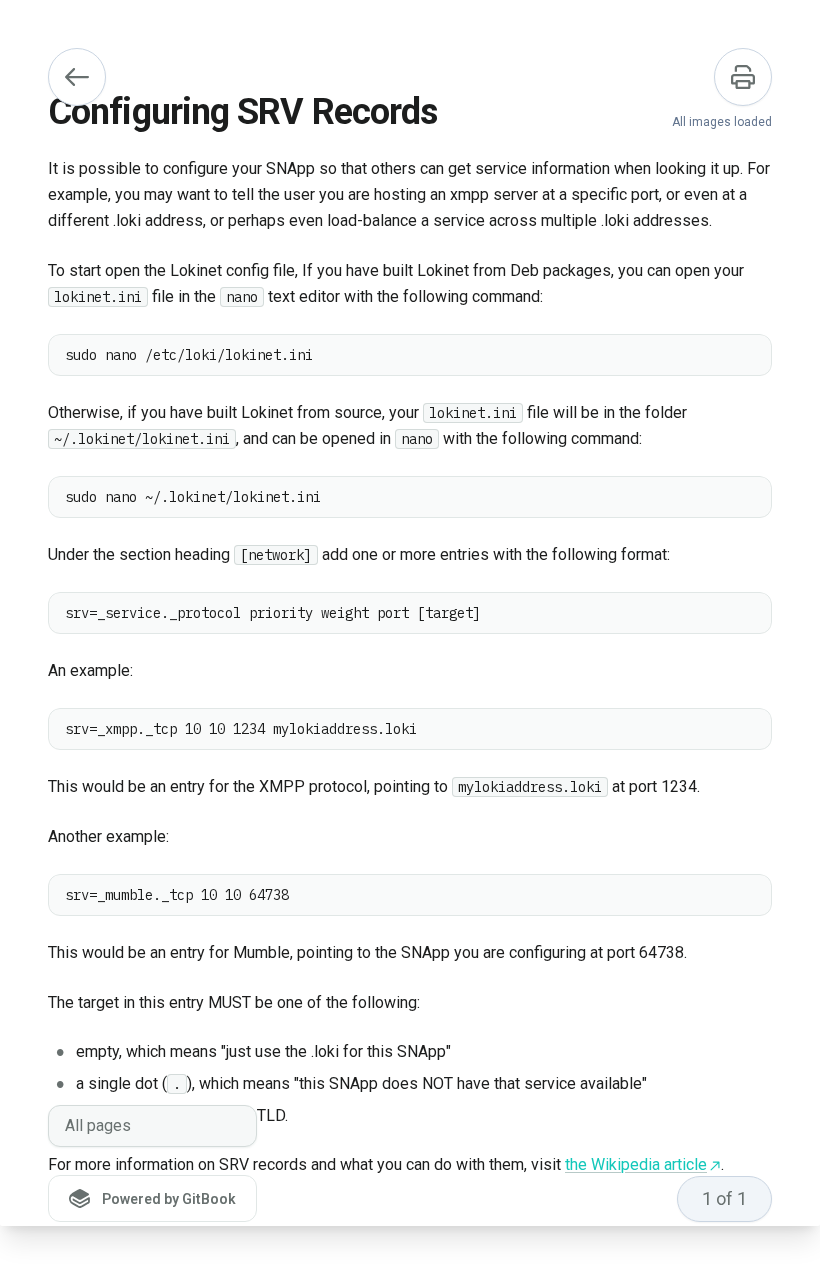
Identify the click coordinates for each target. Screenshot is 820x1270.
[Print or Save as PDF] (743, 77)
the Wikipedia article (636, 1164)
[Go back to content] (77, 77)
